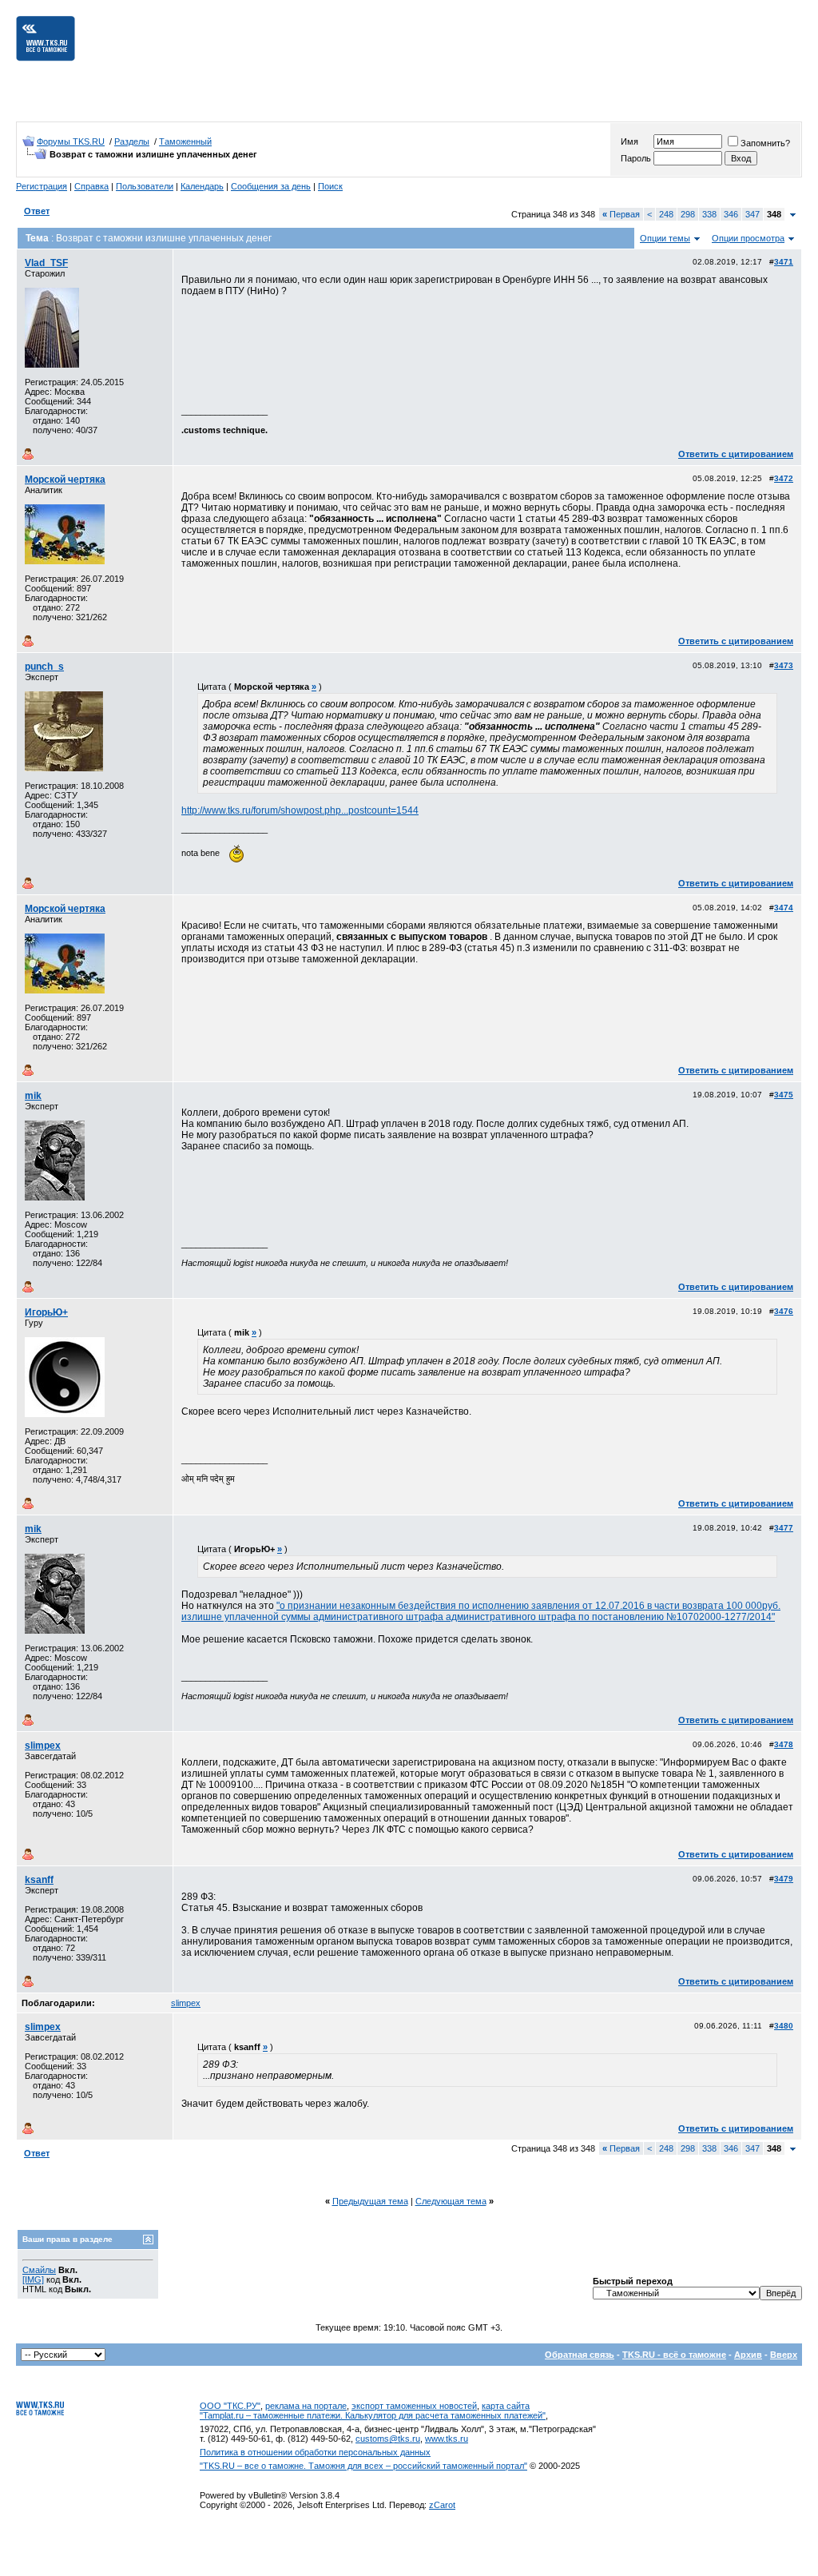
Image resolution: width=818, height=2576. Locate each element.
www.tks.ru (447, 2439)
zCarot (442, 2505)
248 (666, 214)
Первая (621, 214)
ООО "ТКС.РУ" (230, 2406)
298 (688, 214)
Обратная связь (580, 2355)
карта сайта (506, 2406)
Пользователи (145, 186)
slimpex (43, 1746)
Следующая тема (451, 2201)
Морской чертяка (65, 480)
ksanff (39, 1880)
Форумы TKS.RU (71, 141)
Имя (629, 141)
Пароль (636, 158)
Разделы (132, 141)
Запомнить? (765, 143)
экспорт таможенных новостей (414, 2406)
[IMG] (33, 2279)
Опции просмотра (748, 238)
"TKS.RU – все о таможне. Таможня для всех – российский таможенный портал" (363, 2466)
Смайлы (39, 2270)
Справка (91, 186)
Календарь (202, 186)
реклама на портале (306, 2406)
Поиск (330, 186)
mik (33, 1096)
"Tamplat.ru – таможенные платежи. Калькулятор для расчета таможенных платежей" (373, 2415)
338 (709, 214)
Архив (748, 2355)
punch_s (44, 667)
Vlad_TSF (46, 263)
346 (731, 214)
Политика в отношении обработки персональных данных (315, 2452)
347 (752, 214)
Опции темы (665, 238)
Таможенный (185, 141)
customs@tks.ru (388, 2439)
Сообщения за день (271, 186)
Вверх (784, 2355)
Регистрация (42, 186)
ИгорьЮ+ (46, 1312)
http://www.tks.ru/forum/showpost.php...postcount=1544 (300, 810)
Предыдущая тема (370, 2201)
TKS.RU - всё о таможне (674, 2355)
